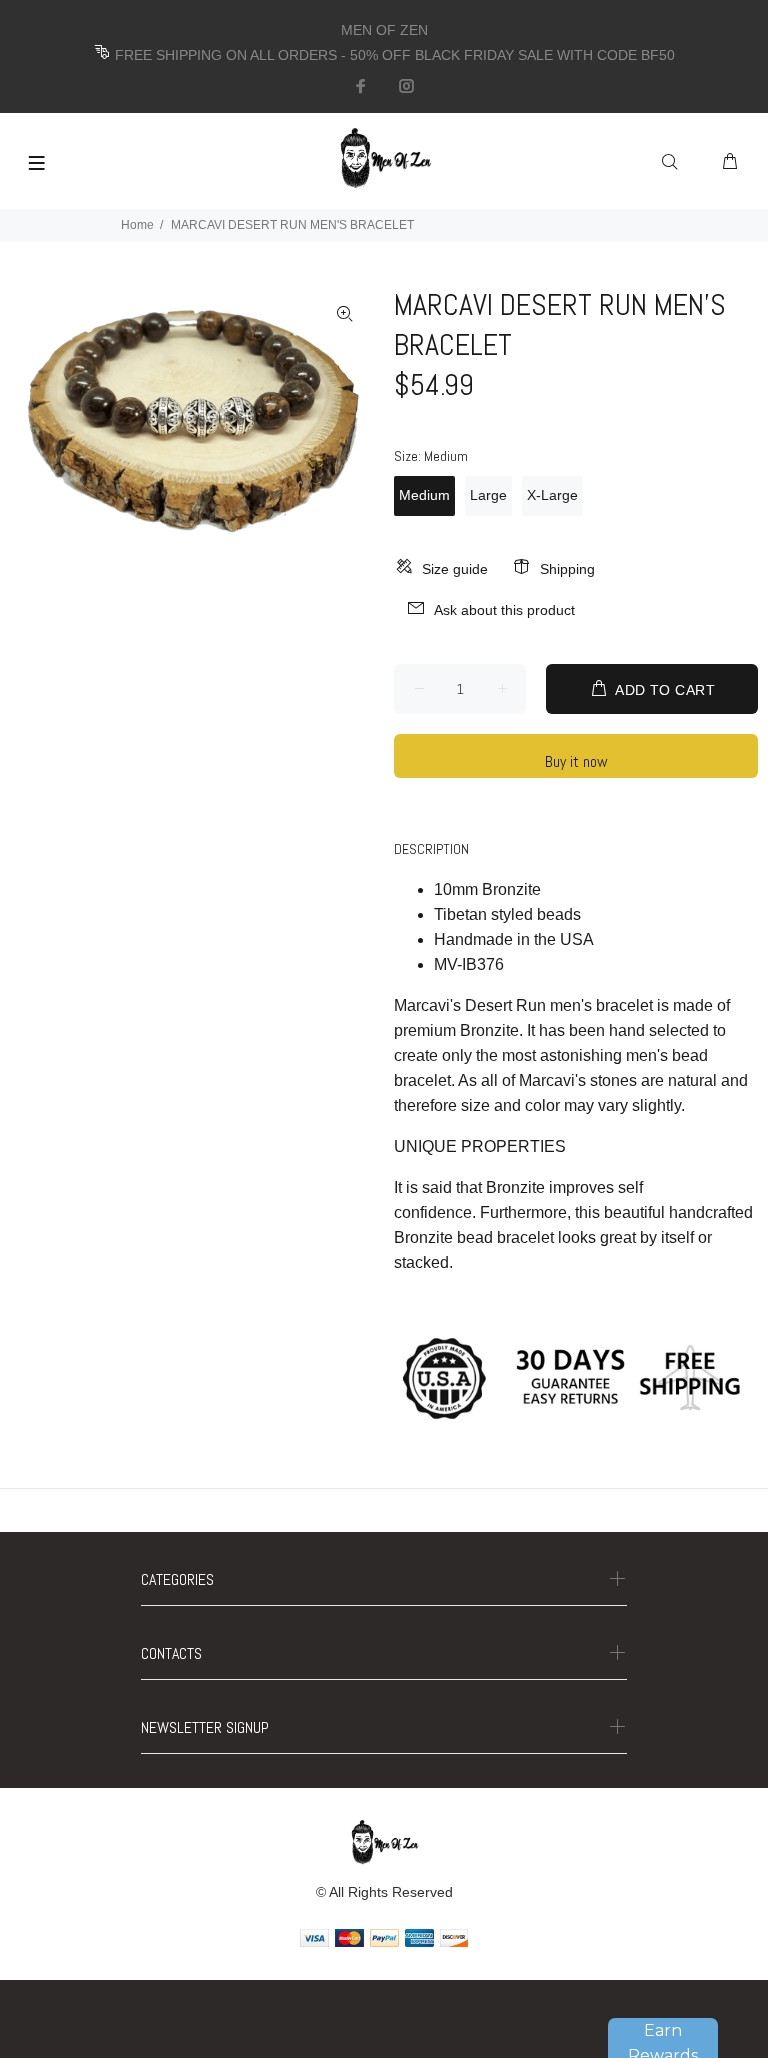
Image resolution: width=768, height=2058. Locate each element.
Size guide (455, 569)
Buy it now (576, 761)
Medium (424, 495)
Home (137, 225)
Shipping (567, 569)
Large (488, 495)
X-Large (552, 495)
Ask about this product (504, 610)
